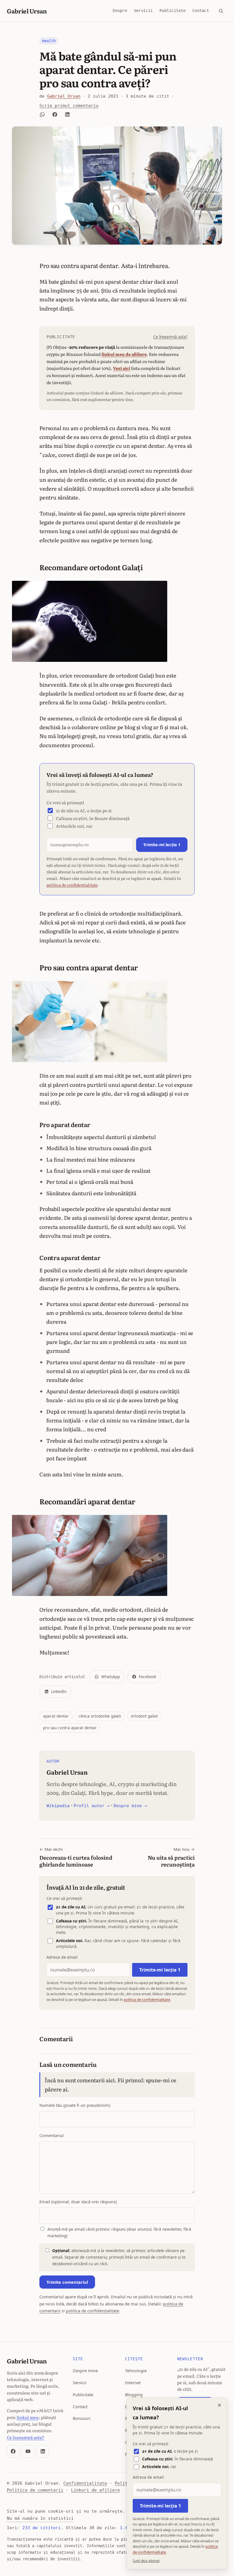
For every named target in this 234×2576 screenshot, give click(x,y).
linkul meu (28, 2417)
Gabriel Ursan (27, 11)
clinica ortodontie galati (100, 1716)
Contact (201, 11)
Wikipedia (58, 1806)
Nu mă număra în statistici (40, 2518)
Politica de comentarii (35, 2490)
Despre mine (85, 2371)
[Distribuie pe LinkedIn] (67, 114)
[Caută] (221, 11)
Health (49, 41)
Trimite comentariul (67, 2282)
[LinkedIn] (43, 2451)
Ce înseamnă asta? (170, 337)
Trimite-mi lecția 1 (162, 844)
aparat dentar (56, 1716)
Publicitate (173, 11)
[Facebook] (13, 2451)
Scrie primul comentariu (69, 105)
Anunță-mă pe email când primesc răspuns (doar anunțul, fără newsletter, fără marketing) (119, 2233)
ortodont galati (144, 1716)
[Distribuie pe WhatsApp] (42, 114)
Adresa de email (62, 1957)
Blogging (134, 2394)
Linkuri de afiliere (95, 2490)
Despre (120, 11)
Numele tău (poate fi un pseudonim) (75, 2105)
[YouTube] (28, 2451)
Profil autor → (92, 1806)
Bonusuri (82, 2418)
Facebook (147, 1677)
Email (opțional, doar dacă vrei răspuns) (78, 2202)
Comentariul (52, 2135)
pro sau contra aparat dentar (70, 1728)
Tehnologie (136, 2371)
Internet (133, 2383)
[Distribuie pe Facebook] (55, 114)
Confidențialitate (85, 2483)
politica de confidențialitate (72, 885)
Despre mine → (130, 1806)
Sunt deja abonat (146, 2561)
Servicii (143, 11)
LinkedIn (59, 1692)
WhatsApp (111, 1677)
